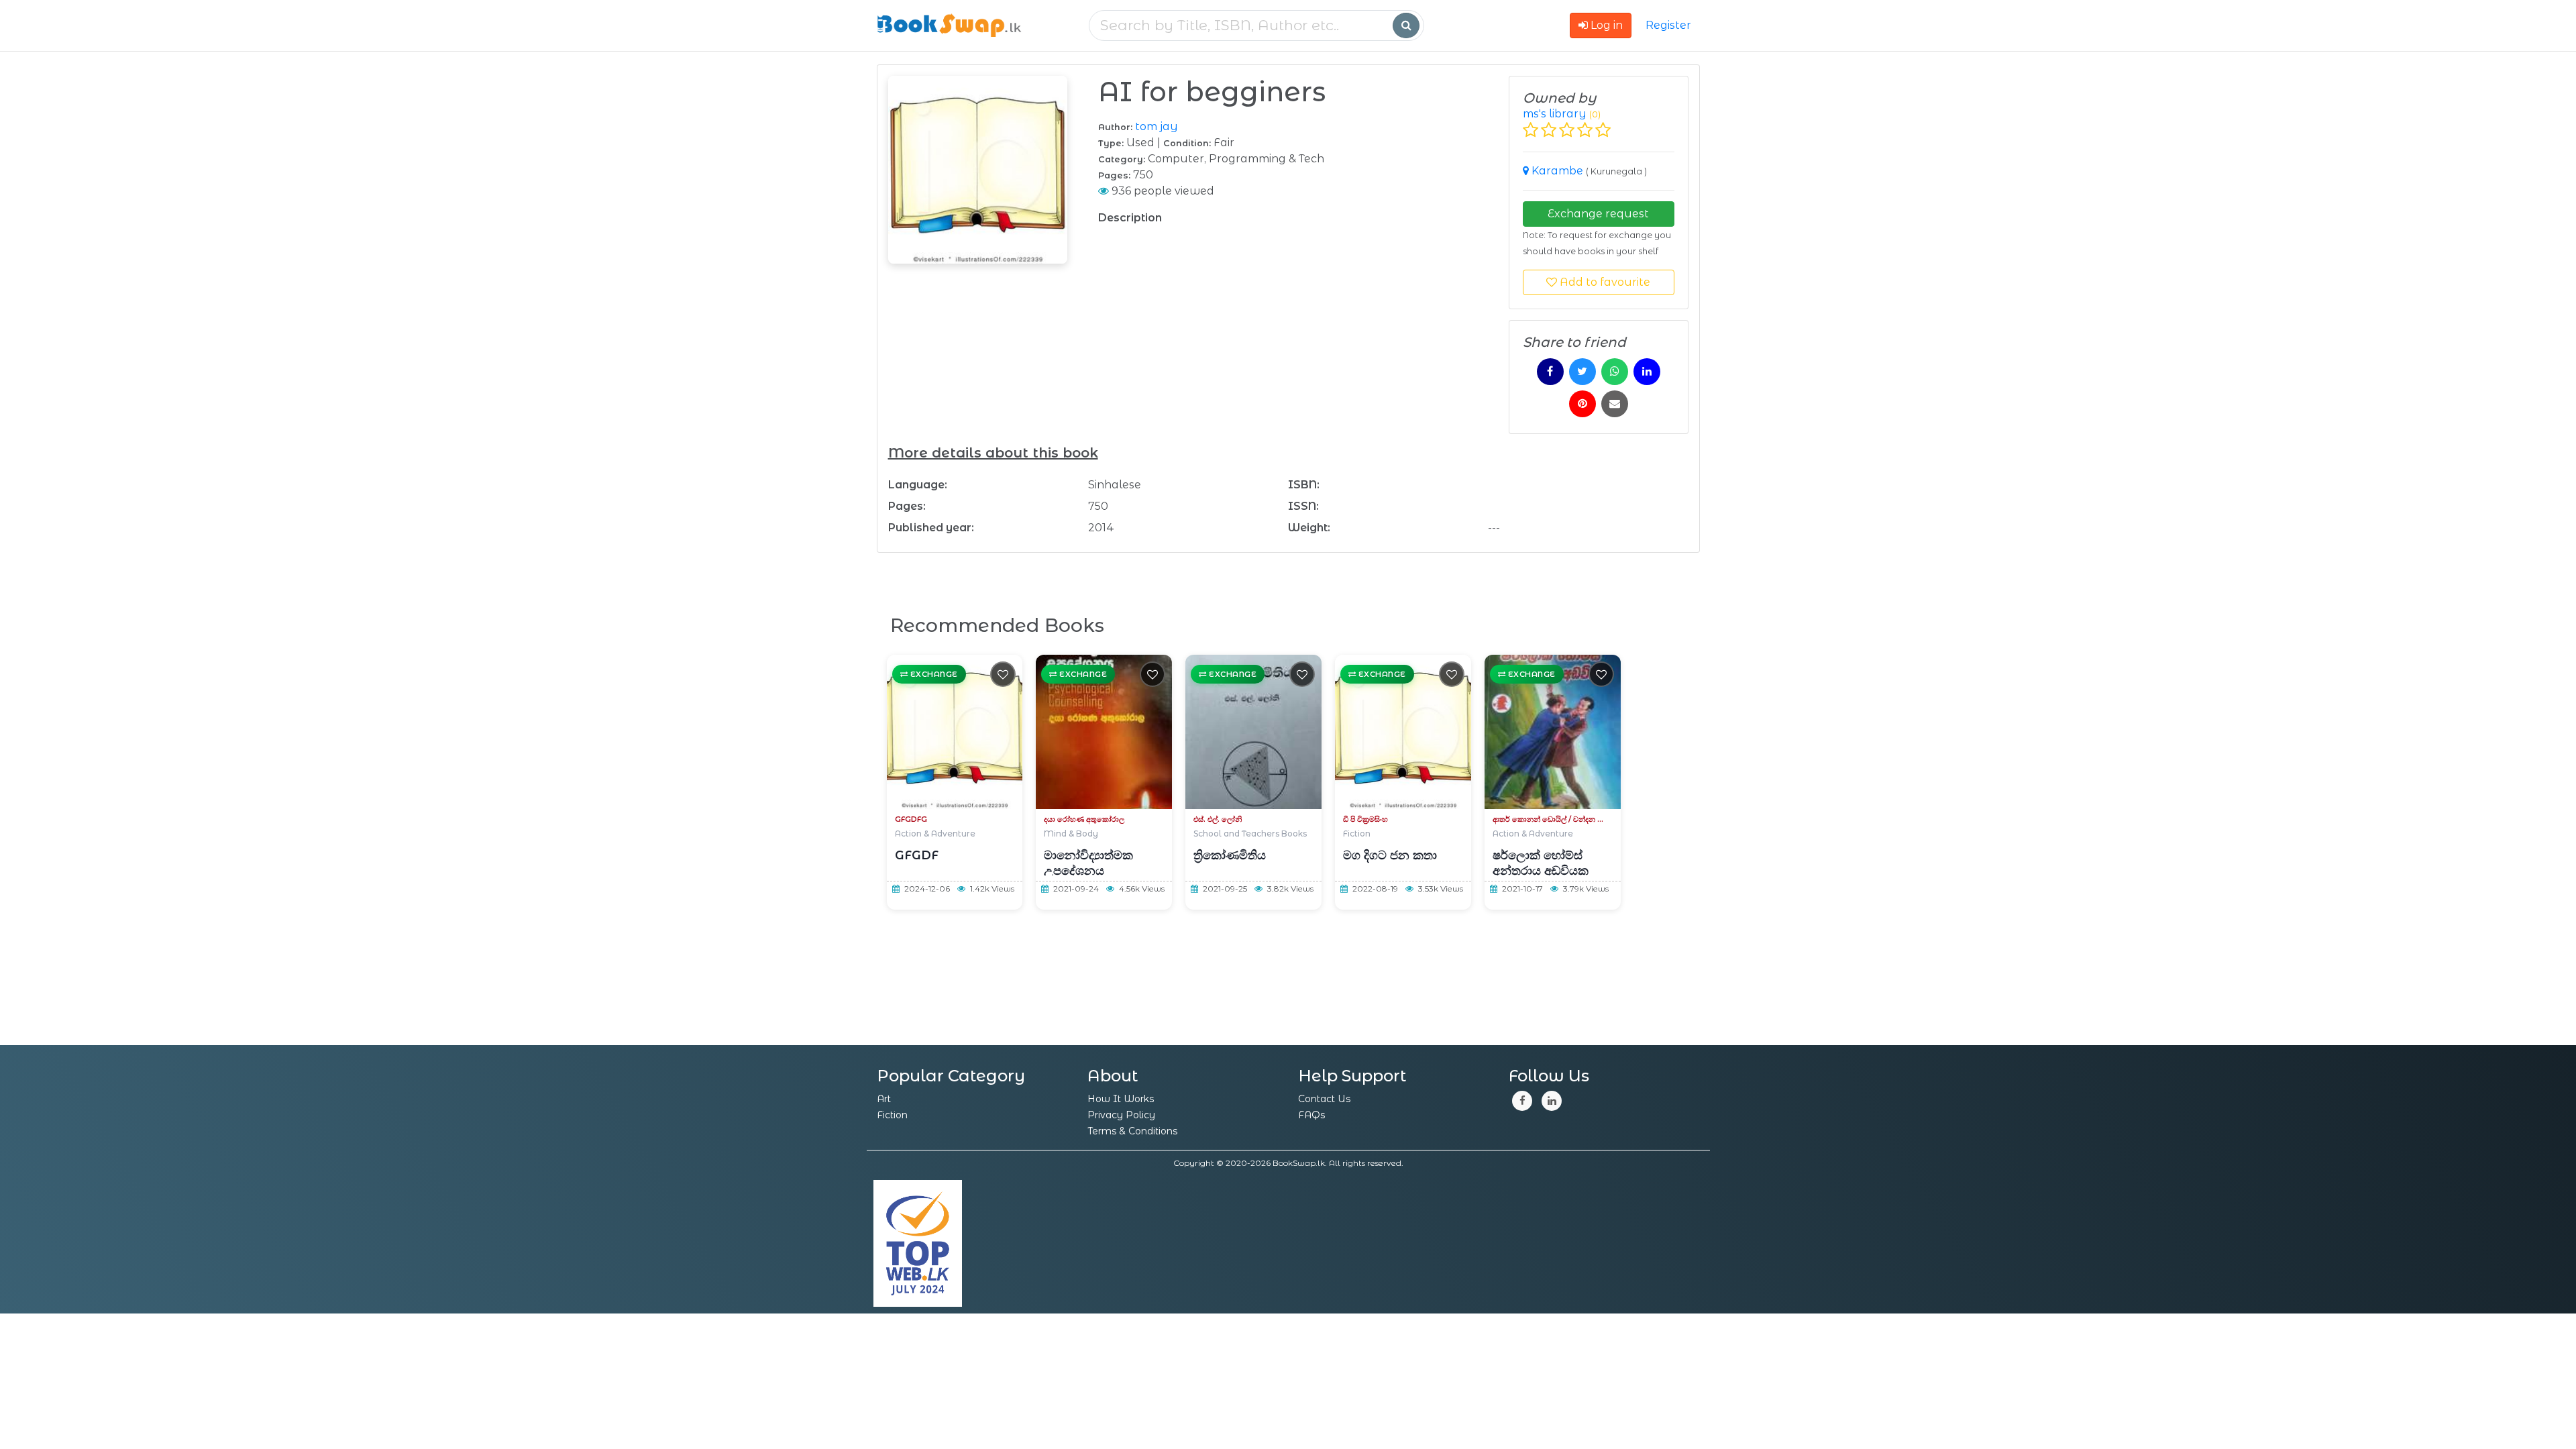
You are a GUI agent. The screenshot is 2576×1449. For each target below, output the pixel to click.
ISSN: (1303, 506)
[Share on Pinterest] (1582, 404)
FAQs (1311, 1115)
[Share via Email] (1615, 404)
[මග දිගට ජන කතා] (1403, 732)
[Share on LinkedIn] (1647, 372)
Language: (918, 485)
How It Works (1121, 1099)
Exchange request (1598, 214)
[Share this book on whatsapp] (1615, 372)
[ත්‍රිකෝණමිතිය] (1253, 732)
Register (1668, 25)
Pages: (907, 506)
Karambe (1559, 171)
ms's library (1555, 114)
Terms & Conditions (1132, 1131)
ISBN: (1304, 485)
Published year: (931, 528)
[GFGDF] (955, 732)
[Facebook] (1522, 1101)
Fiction (892, 1115)
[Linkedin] (1552, 1101)
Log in (1605, 25)
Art (884, 1099)
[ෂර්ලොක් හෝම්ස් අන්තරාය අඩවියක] (1553, 732)
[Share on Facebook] (1550, 372)
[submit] (1406, 25)
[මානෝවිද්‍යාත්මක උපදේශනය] (1104, 732)
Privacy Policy (1121, 1115)
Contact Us (1324, 1099)
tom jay (1157, 126)
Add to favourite (1604, 282)
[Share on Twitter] (1582, 372)
